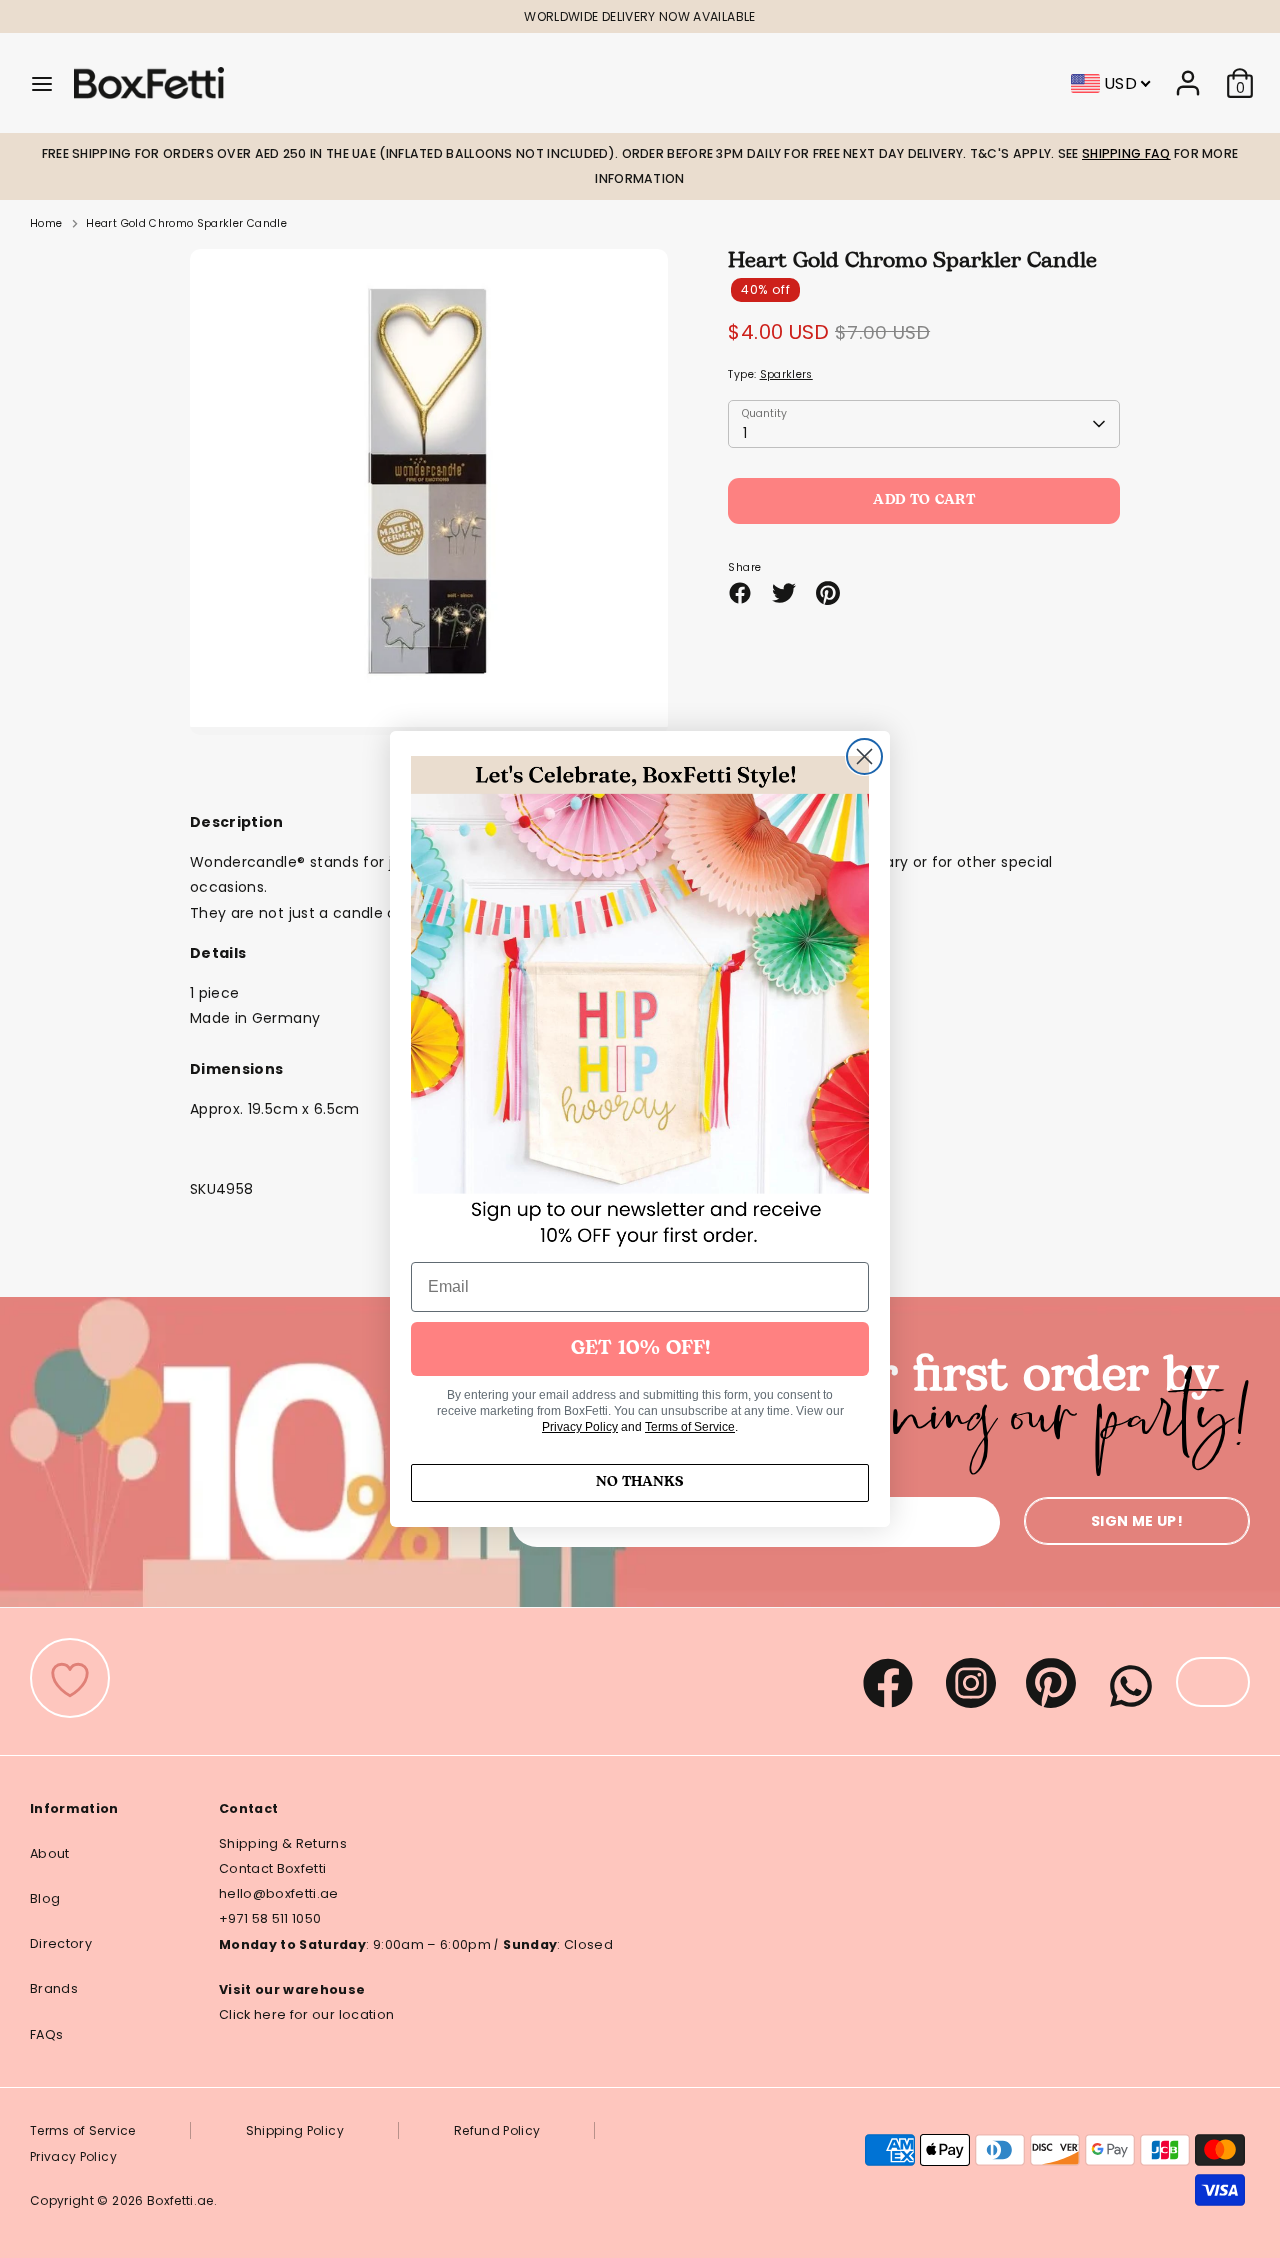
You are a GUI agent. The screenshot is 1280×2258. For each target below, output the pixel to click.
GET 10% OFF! (640, 1349)
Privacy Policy (580, 1427)
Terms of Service (690, 1427)
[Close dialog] (864, 756)
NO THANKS (640, 1482)
